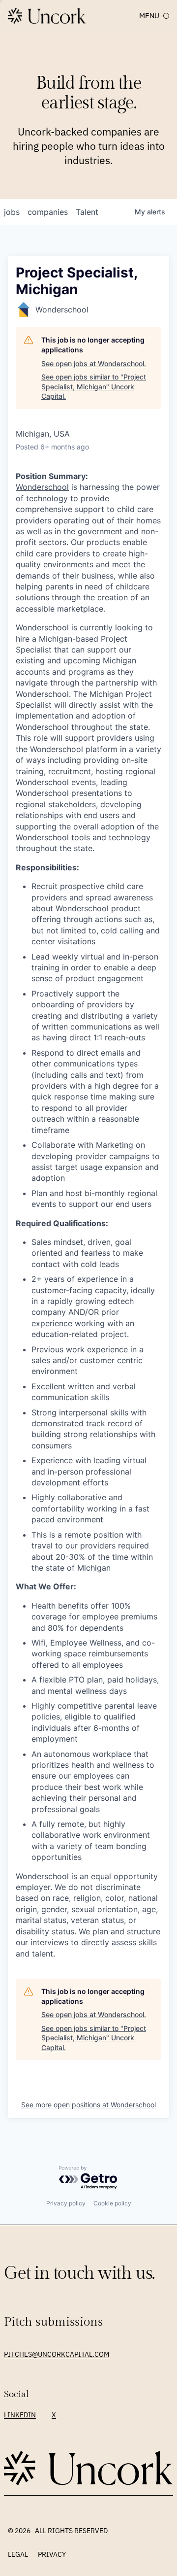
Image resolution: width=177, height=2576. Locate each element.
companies (48, 212)
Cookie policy (112, 2203)
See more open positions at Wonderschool (88, 2105)
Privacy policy (66, 2203)
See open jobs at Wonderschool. (94, 363)
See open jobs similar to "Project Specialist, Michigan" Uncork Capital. (94, 386)
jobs (12, 212)
